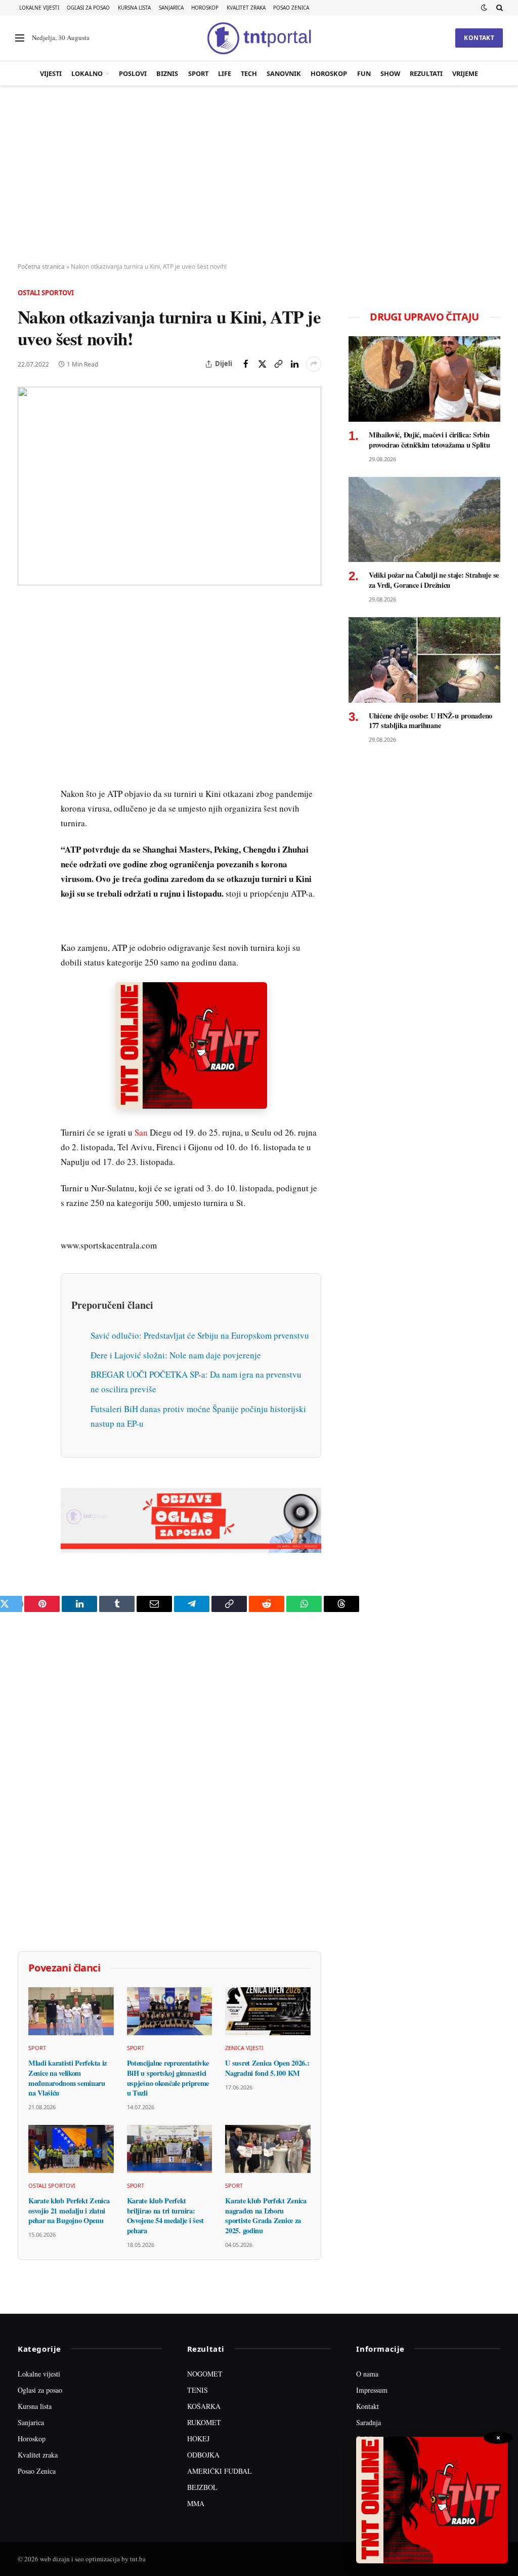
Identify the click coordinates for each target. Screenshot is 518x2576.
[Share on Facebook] (246, 364)
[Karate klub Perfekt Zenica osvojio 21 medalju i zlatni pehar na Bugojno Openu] (71, 2149)
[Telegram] (27, 797)
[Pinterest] (27, 681)
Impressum (372, 2390)
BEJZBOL (202, 2487)
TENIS (198, 2390)
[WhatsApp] (27, 821)
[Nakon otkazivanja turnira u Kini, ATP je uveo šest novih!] (169, 486)
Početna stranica (41, 267)
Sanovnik (284, 73)
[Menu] (20, 38)
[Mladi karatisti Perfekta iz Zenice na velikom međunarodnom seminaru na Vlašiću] (71, 2011)
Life (225, 73)
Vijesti (51, 73)
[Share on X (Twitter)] (262, 364)
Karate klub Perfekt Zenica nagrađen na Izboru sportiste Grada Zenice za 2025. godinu (266, 2216)
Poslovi (133, 73)
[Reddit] (27, 774)
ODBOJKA (203, 2455)
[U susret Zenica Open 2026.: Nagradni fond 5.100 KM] (268, 2011)
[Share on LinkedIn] (294, 364)
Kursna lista (134, 8)
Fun (364, 73)
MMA (196, 2503)
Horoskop (205, 8)
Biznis (167, 73)
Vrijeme (465, 73)
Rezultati (426, 73)
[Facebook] (27, 634)
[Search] (499, 8)
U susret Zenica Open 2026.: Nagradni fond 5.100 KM (267, 2068)
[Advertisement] (259, 175)
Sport (198, 73)
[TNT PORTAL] (259, 38)
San (141, 1132)
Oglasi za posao (88, 8)
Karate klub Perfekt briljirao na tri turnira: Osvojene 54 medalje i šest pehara (165, 2216)
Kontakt (479, 38)
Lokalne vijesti (39, 8)
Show (390, 73)
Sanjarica (171, 8)
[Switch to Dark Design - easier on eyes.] (484, 8)
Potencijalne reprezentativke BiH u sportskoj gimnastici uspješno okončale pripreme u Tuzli (168, 2078)
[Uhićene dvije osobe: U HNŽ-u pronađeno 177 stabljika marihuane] (424, 660)
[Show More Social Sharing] (314, 364)
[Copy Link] (278, 364)
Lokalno (87, 73)
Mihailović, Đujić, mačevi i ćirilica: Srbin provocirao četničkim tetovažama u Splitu (429, 440)
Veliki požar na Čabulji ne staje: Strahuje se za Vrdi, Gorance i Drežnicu (434, 580)
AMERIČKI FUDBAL (220, 2471)
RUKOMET (204, 2422)
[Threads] (27, 844)
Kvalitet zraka (246, 8)
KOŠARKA (204, 2406)
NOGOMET (205, 2374)
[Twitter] (27, 658)
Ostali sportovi (46, 293)
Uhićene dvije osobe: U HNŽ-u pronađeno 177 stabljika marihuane (430, 721)
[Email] (27, 704)
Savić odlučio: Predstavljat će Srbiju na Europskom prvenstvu (200, 1335)
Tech (249, 73)
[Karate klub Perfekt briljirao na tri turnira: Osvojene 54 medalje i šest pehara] (170, 2149)
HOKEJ (198, 2439)
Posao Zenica (291, 8)
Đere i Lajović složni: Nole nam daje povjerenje (176, 1355)
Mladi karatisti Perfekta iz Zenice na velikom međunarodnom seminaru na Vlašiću (68, 2078)
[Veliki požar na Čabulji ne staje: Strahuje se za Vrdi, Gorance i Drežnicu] (424, 520)
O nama (367, 2374)
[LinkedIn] (27, 751)
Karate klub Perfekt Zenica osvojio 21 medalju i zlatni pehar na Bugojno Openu (69, 2211)
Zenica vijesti (244, 2048)
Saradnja (369, 2422)
